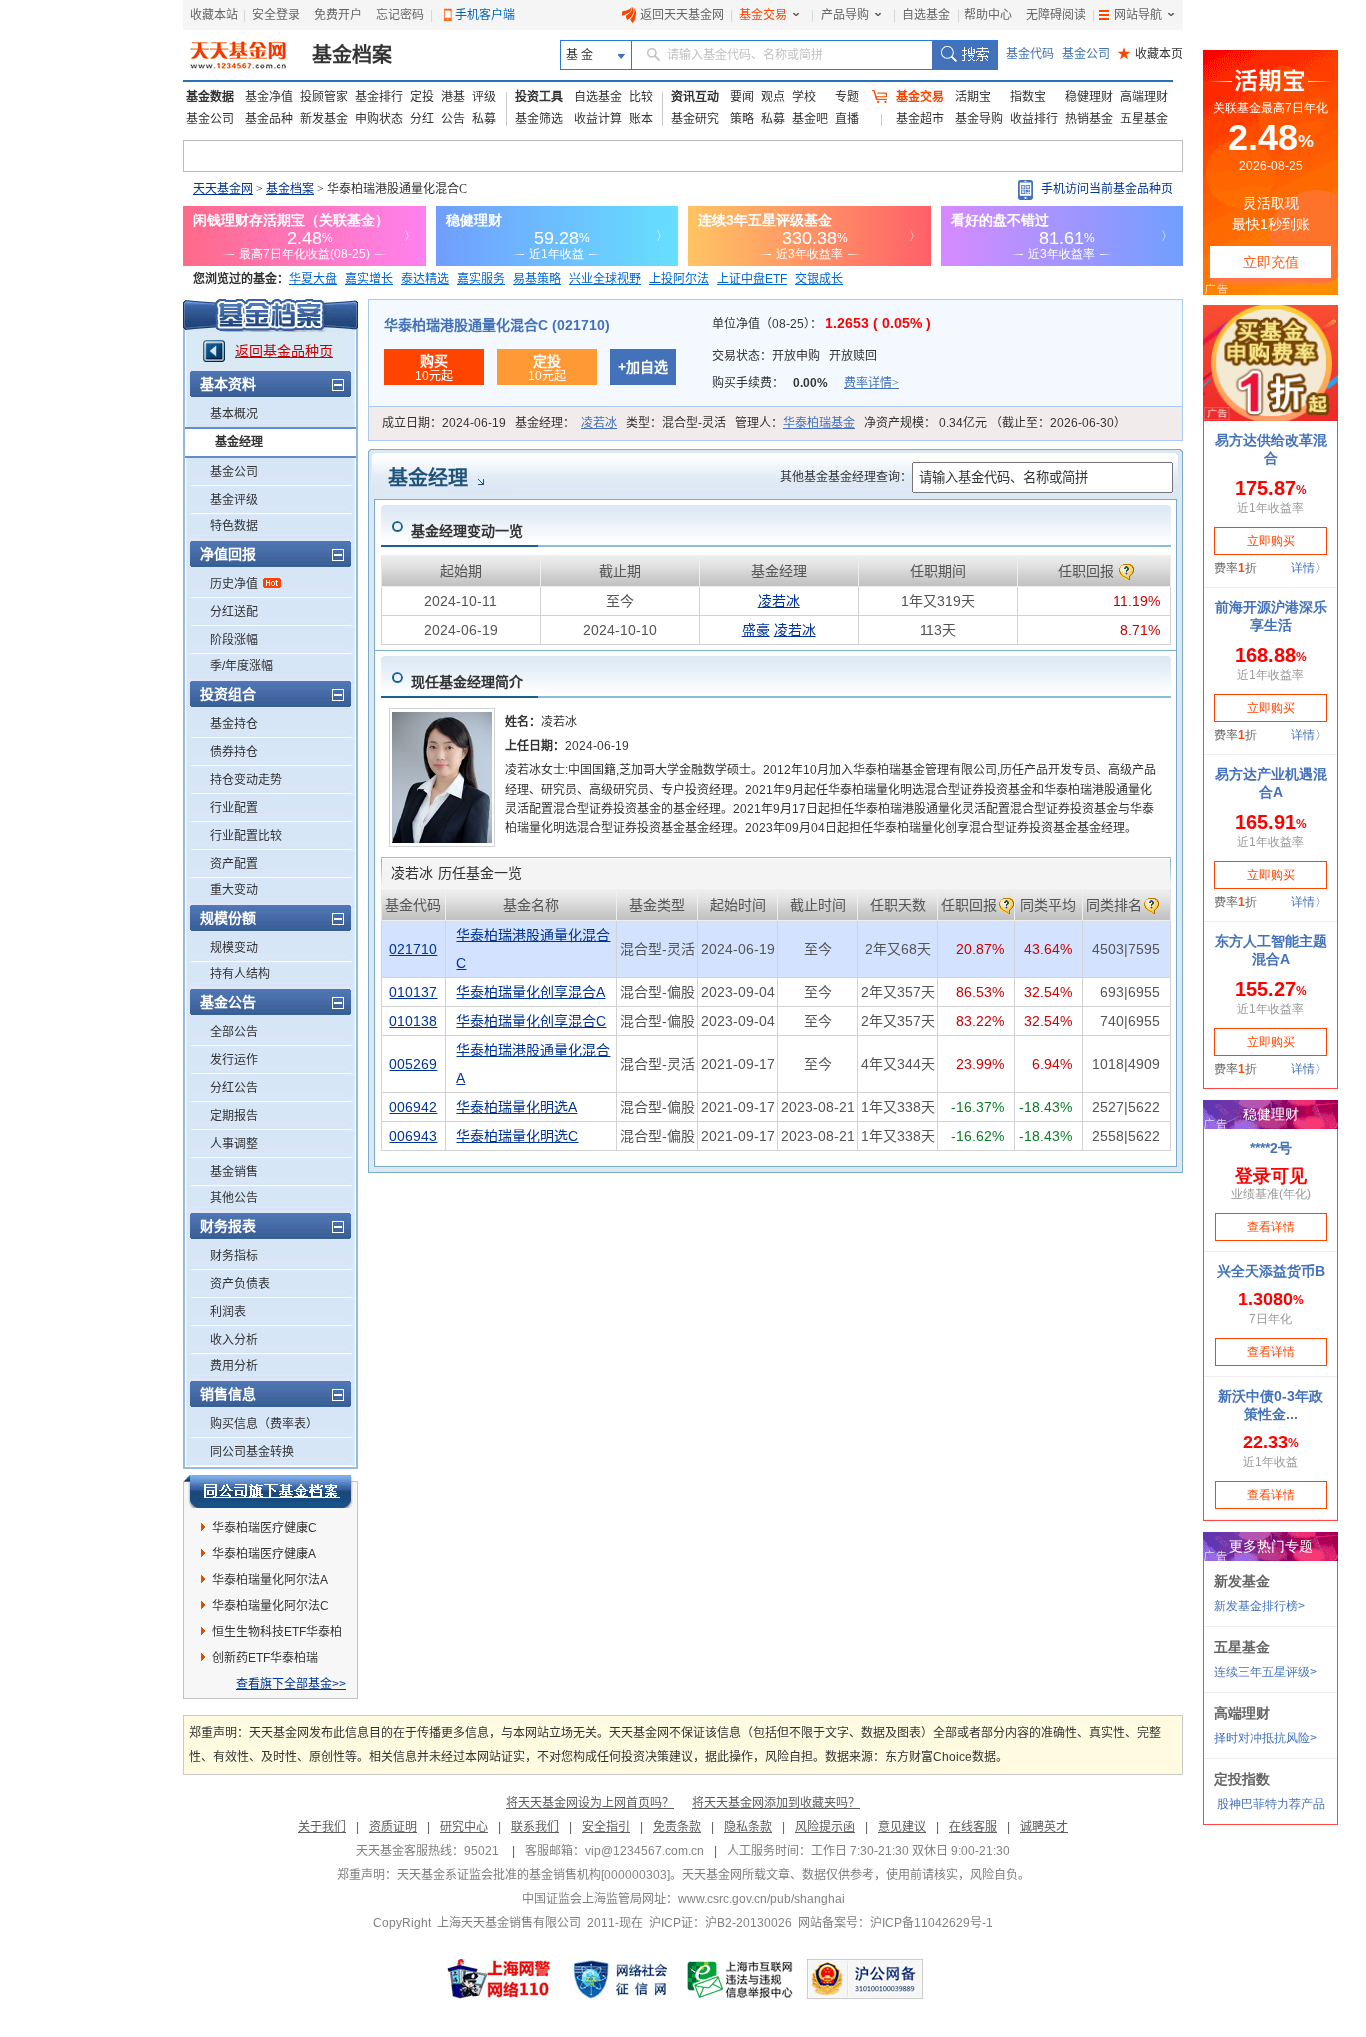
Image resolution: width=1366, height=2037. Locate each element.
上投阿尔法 (679, 279)
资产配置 (234, 864)
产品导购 (845, 15)
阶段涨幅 (234, 640)
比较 (641, 97)
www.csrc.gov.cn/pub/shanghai (761, 1899)
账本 (641, 119)
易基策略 (537, 279)
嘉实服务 (481, 279)
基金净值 (269, 97)
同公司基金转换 (252, 1452)
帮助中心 (988, 15)
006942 (413, 1107)
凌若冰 (599, 423)
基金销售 (234, 1172)
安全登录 (276, 15)
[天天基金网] (240, 55)
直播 (847, 119)
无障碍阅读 (1056, 15)
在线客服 (973, 1827)
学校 (804, 97)
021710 (413, 949)
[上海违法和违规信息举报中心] (741, 1979)
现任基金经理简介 (467, 682)
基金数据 (210, 97)
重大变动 (234, 890)
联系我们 (535, 1827)
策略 (742, 119)
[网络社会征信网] (620, 1979)
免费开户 (338, 15)
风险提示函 (825, 1827)
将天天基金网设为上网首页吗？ (590, 1803)
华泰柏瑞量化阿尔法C (270, 1606)
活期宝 (973, 97)
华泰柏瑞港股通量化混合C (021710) (497, 325)
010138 (413, 1021)
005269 (413, 1064)
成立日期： (444, 423)
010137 (413, 992)
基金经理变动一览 (467, 531)
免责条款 (677, 1827)
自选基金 (926, 15)
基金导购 (979, 119)
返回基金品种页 (284, 351)
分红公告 (234, 1088)
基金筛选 (539, 119)
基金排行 (379, 97)
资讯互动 (695, 97)
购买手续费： (805, 383)
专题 (847, 97)
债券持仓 (234, 752)
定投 (422, 97)
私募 (484, 119)
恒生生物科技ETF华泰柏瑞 (277, 1635)
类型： (676, 423)
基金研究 (695, 119)
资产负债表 (240, 1284)
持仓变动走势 (246, 780)
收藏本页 (1150, 54)
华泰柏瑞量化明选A (516, 1107)
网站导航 (1138, 15)
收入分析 (234, 1340)
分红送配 (234, 612)
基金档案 (352, 55)
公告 (453, 119)
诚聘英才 (1044, 1827)
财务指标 (234, 1256)
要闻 (742, 97)
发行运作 (234, 1060)
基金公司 (1086, 54)
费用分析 (234, 1366)
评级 (484, 97)
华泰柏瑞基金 (819, 423)
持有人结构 (240, 974)
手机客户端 (485, 15)
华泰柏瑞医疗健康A (264, 1554)
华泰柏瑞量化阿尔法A (270, 1580)
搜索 (964, 55)
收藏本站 (214, 15)
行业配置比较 (246, 836)
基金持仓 (234, 724)
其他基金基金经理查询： (846, 477)
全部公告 (234, 1032)
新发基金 (324, 119)
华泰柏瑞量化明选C (517, 1136)
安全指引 (606, 1827)
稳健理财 (1089, 97)
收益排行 (1034, 119)
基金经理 (239, 442)
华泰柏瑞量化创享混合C (531, 1021)
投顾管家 (324, 97)
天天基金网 (223, 189)
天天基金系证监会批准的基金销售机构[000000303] (533, 1875)
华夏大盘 (313, 279)
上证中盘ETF (752, 279)
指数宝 (1028, 97)
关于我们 (322, 1827)
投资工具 (539, 97)
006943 (413, 1136)
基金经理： (566, 423)
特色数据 (234, 526)
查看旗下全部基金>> (291, 1684)
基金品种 (269, 119)
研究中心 (464, 1827)
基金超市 (920, 119)
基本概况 (234, 414)
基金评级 (234, 500)
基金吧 (810, 119)
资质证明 (393, 1827)
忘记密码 (400, 15)
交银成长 (819, 279)
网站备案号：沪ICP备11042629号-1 (895, 1923)
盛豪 (756, 630)
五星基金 (1144, 119)
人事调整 (234, 1144)
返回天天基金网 (682, 15)
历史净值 (234, 584)
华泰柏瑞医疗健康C (264, 1528)
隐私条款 (748, 1827)
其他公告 (234, 1198)
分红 (422, 119)
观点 (773, 97)
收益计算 (598, 119)
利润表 (228, 1312)
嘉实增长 (369, 279)
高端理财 (1144, 97)
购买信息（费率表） (264, 1424)
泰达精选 (425, 279)
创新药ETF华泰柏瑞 (265, 1658)
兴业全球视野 (605, 279)
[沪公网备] (865, 1979)
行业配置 (234, 808)
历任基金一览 (456, 873)
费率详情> (871, 383)
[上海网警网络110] (499, 1979)
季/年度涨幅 (241, 666)
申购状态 (379, 119)
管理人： (795, 423)
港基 (453, 97)
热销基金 (1089, 119)
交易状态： (794, 356)
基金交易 (763, 15)
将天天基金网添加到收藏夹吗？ (776, 1803)
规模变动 (234, 948)
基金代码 (1030, 54)
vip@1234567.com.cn (644, 1851)
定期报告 (234, 1116)
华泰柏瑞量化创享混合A (530, 992)
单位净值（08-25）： (821, 324)
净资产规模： (995, 423)
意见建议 (902, 1827)
